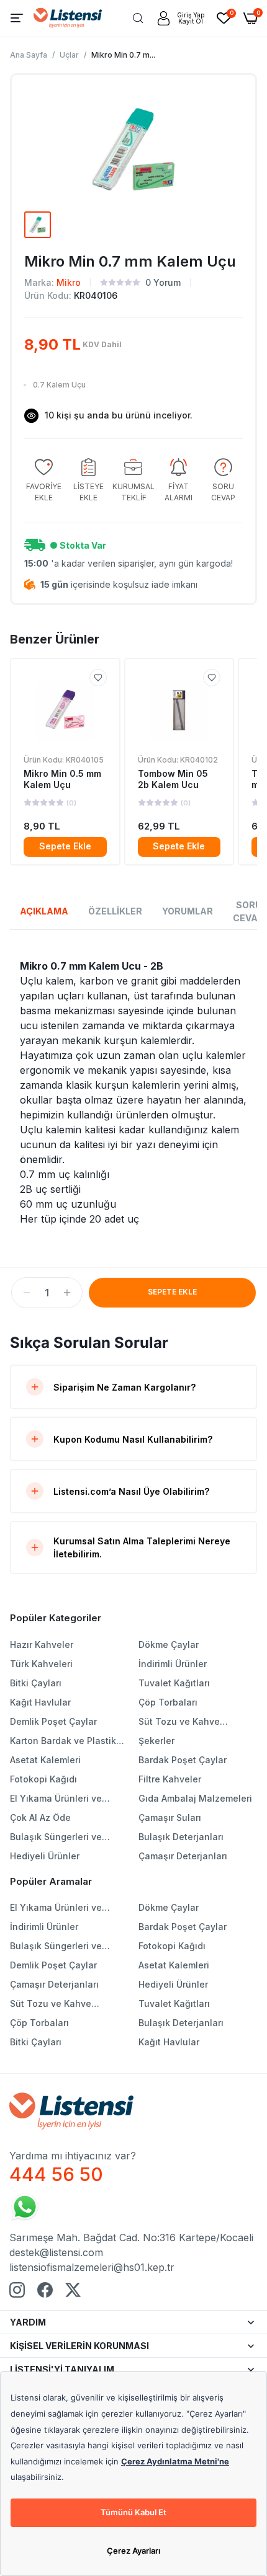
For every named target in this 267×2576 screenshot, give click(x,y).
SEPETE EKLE (172, 1292)
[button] (27, 1293)
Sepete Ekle (65, 846)
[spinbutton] (47, 1293)
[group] (43, 481)
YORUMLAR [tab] (188, 911)
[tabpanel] (133, 1092)
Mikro (69, 282)
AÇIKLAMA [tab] (44, 911)
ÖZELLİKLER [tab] (115, 911)
